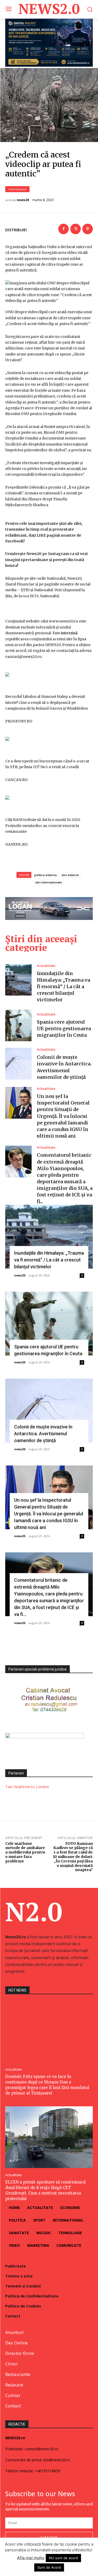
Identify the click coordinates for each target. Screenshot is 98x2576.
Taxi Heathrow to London (27, 1787)
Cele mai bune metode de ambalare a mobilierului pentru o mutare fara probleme (25, 1852)
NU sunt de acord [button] (63, 2558)
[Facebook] (64, 229)
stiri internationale (49, 882)
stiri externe (70, 875)
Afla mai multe (31, 2558)
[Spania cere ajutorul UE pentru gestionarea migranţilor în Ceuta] (18, 1026)
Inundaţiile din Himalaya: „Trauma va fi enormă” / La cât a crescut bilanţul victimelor (64, 987)
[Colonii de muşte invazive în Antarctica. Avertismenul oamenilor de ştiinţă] (18, 1064)
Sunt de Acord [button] (49, 2567)
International (17, 189)
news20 (23, 200)
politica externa (45, 875)
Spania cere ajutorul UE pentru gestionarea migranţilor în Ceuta (64, 1028)
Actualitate (46, 966)
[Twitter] (76, 229)
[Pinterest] (88, 229)
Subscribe (49, 2537)
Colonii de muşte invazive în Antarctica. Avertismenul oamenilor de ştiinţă (43, 1434)
